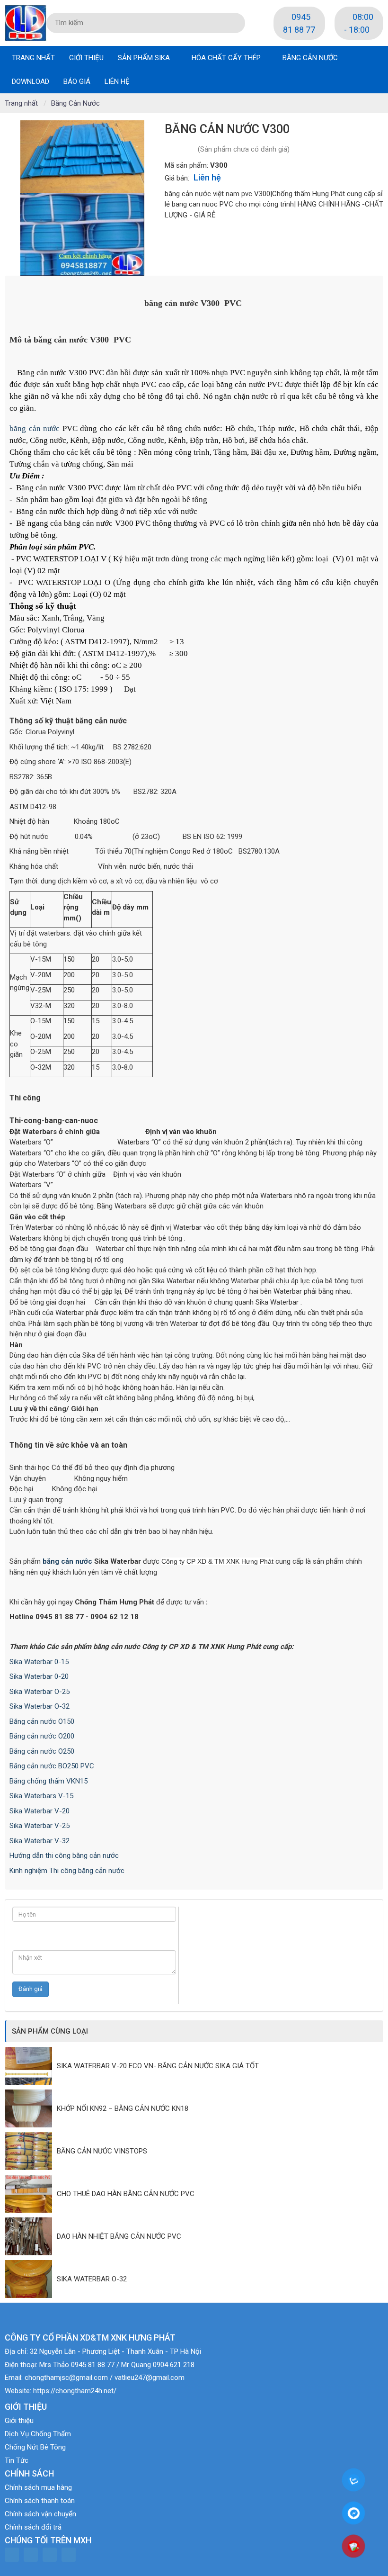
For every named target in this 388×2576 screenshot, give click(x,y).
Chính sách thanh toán (40, 2501)
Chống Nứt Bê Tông (35, 2447)
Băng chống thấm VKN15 (48, 1781)
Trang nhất (33, 58)
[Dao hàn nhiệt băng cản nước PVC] (31, 2236)
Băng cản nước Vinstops (102, 2151)
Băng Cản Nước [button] (310, 58)
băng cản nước (35, 428)
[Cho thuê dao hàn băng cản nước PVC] (31, 2194)
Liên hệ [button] (117, 81)
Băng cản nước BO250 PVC (52, 1766)
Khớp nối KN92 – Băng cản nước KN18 (123, 2108)
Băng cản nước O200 (42, 1736)
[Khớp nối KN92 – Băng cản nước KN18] (31, 2108)
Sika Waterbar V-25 (40, 1826)
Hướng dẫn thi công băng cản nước (64, 1855)
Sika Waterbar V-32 (40, 1841)
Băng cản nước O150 (42, 1721)
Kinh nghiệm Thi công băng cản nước (67, 1871)
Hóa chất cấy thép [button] (227, 58)
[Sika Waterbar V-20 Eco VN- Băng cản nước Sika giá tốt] (31, 2066)
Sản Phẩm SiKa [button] (145, 58)
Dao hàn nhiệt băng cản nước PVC (119, 2236)
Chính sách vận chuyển (40, 2514)
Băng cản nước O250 (42, 1751)
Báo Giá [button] (77, 81)
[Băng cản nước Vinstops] (31, 2151)
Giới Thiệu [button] (86, 58)
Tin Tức (17, 2460)
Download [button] (31, 81)
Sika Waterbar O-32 (40, 1706)
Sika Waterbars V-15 (41, 1796)
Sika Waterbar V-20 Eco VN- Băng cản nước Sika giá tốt (158, 2066)
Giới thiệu (19, 2421)
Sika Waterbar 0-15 (39, 1662)
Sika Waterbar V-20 (40, 1811)
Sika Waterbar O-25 (40, 1692)
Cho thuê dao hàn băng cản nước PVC (126, 2194)
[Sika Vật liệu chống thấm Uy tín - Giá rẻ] (26, 22)
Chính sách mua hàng (38, 2487)
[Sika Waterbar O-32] (31, 2279)
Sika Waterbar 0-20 (39, 1676)
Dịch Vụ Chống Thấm (38, 2434)
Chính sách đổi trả (33, 2527)
